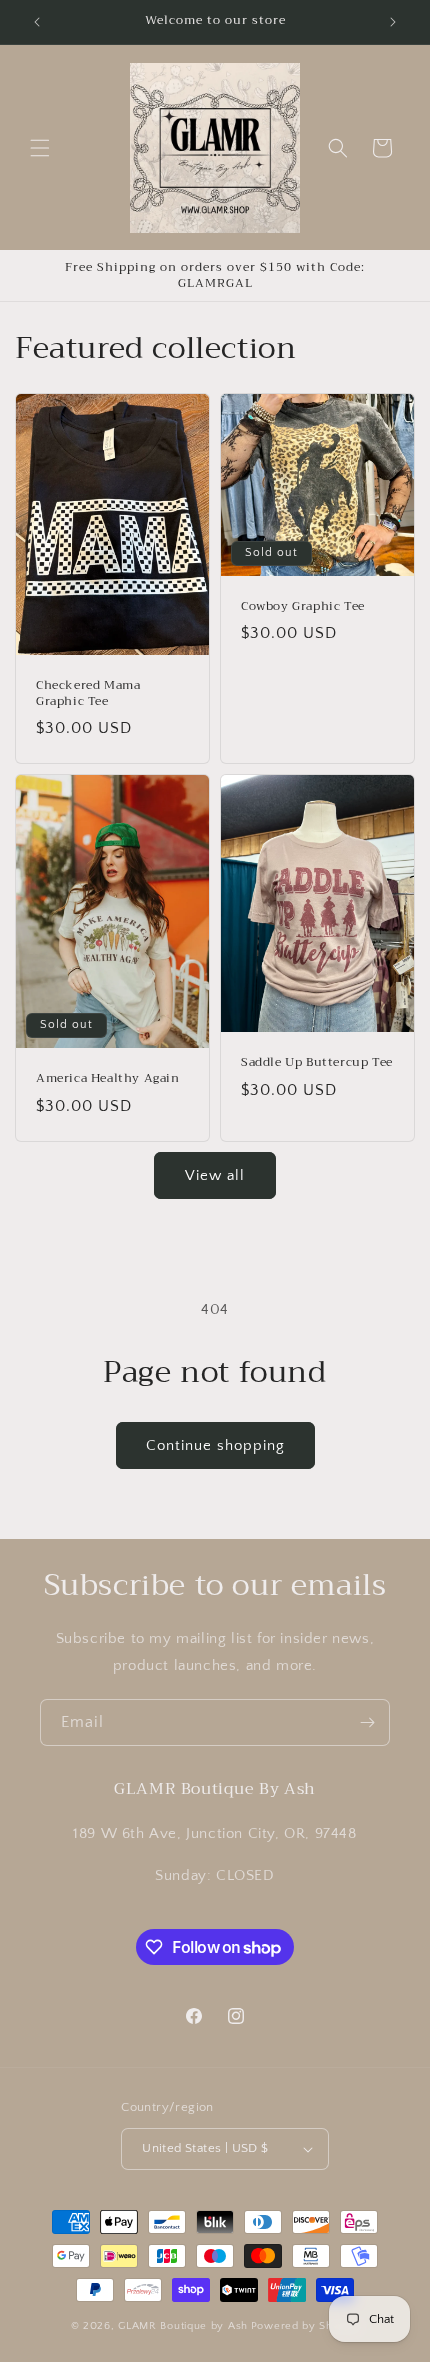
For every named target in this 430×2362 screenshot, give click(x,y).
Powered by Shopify (305, 2326)
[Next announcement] (393, 22)
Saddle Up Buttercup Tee (317, 1064)
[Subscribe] (367, 1722)
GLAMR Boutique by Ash (183, 2326)
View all (215, 1175)
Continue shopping (215, 1445)
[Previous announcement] (37, 22)
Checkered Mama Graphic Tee (88, 693)
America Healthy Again (108, 1080)
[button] (40, 148)
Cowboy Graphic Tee (303, 607)
